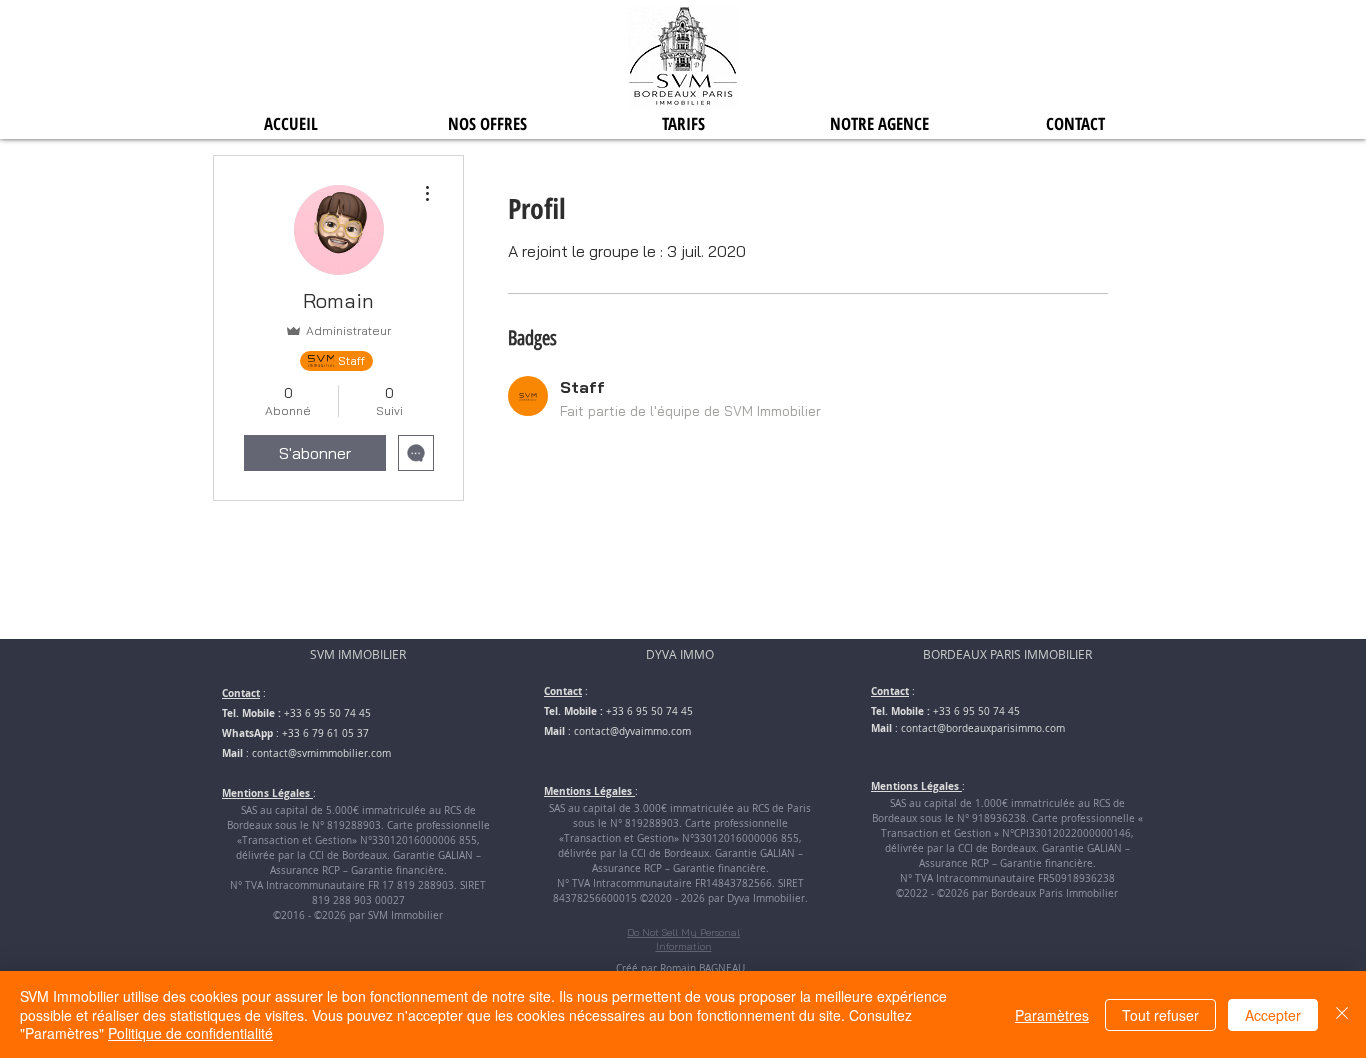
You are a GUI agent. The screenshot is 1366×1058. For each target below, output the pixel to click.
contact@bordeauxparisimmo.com (983, 728)
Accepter (1273, 1015)
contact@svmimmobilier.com (321, 753)
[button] (487, 123)
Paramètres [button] (1052, 1015)
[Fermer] (1342, 1014)
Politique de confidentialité (190, 1033)
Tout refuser (1160, 1015)
